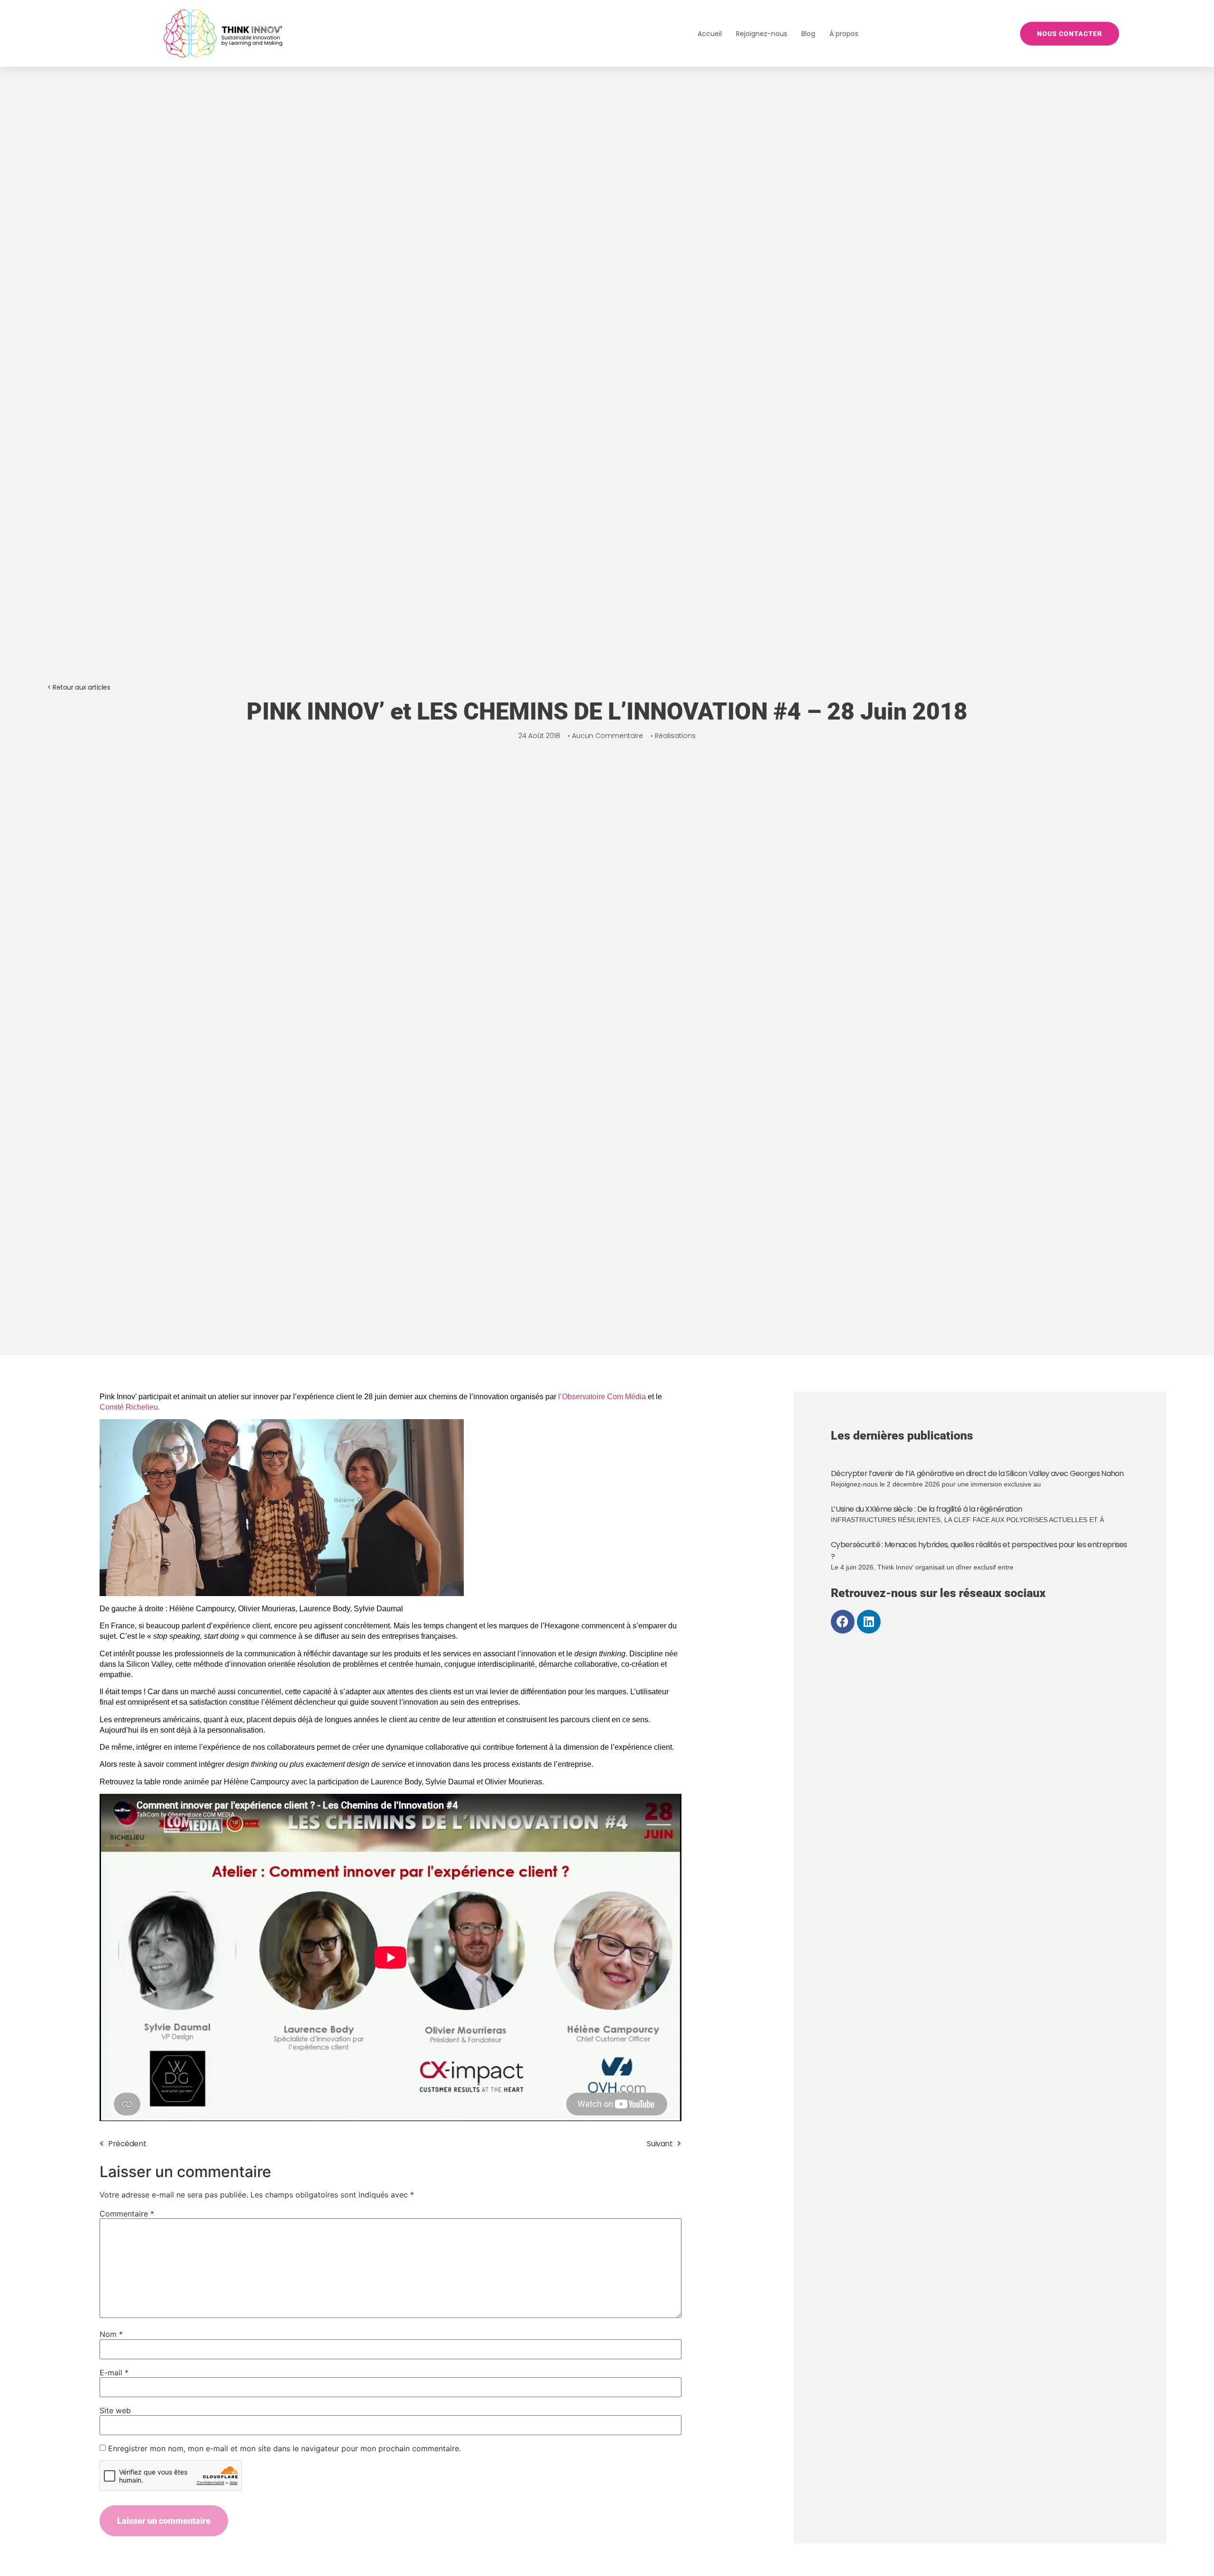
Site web (115, 2410)
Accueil (710, 34)
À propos (844, 34)
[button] (79, 688)
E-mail (114, 2373)
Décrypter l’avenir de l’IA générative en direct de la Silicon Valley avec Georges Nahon (977, 1473)
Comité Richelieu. (130, 1407)
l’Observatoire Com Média (602, 1397)
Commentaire (127, 2214)
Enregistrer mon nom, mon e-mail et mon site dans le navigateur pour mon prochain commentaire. (285, 2448)
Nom (111, 2334)
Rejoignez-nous (762, 34)
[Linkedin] (869, 1622)
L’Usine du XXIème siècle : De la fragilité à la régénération (926, 1509)
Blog (808, 34)
